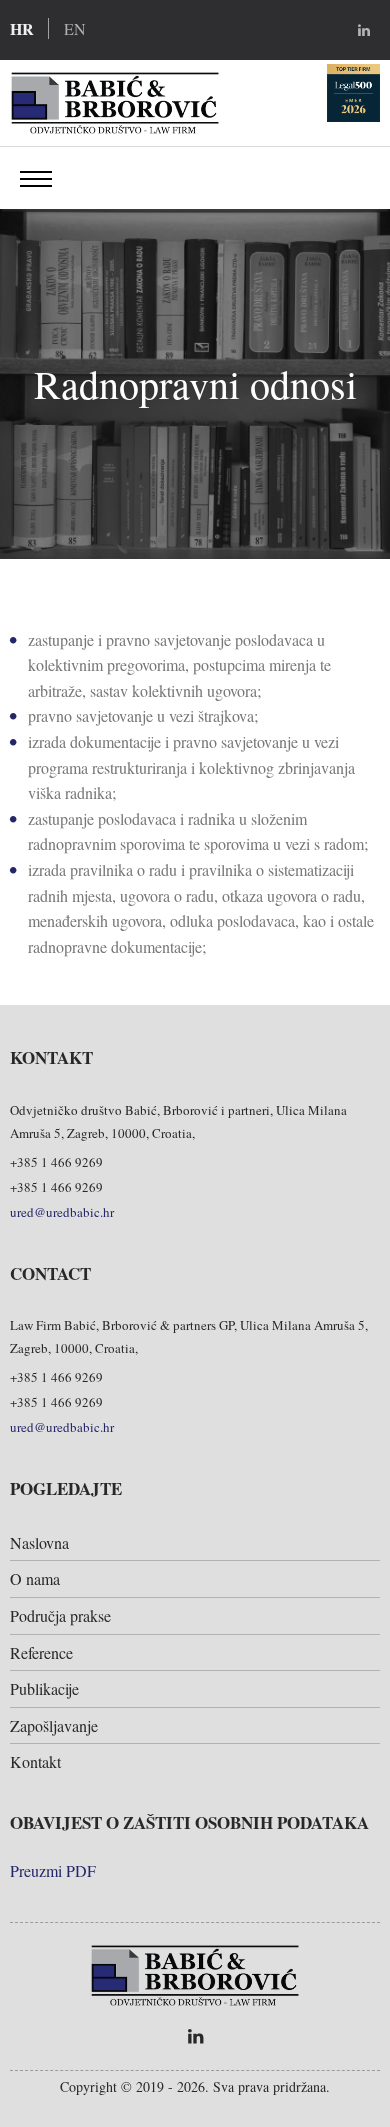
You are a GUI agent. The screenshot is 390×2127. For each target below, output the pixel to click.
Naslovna (39, 1542)
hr (22, 28)
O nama (35, 1578)
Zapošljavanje (54, 1725)
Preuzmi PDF (53, 1870)
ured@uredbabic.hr (62, 1212)
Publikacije (44, 1688)
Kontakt (35, 1761)
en (75, 28)
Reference (41, 1652)
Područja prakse (60, 1615)
